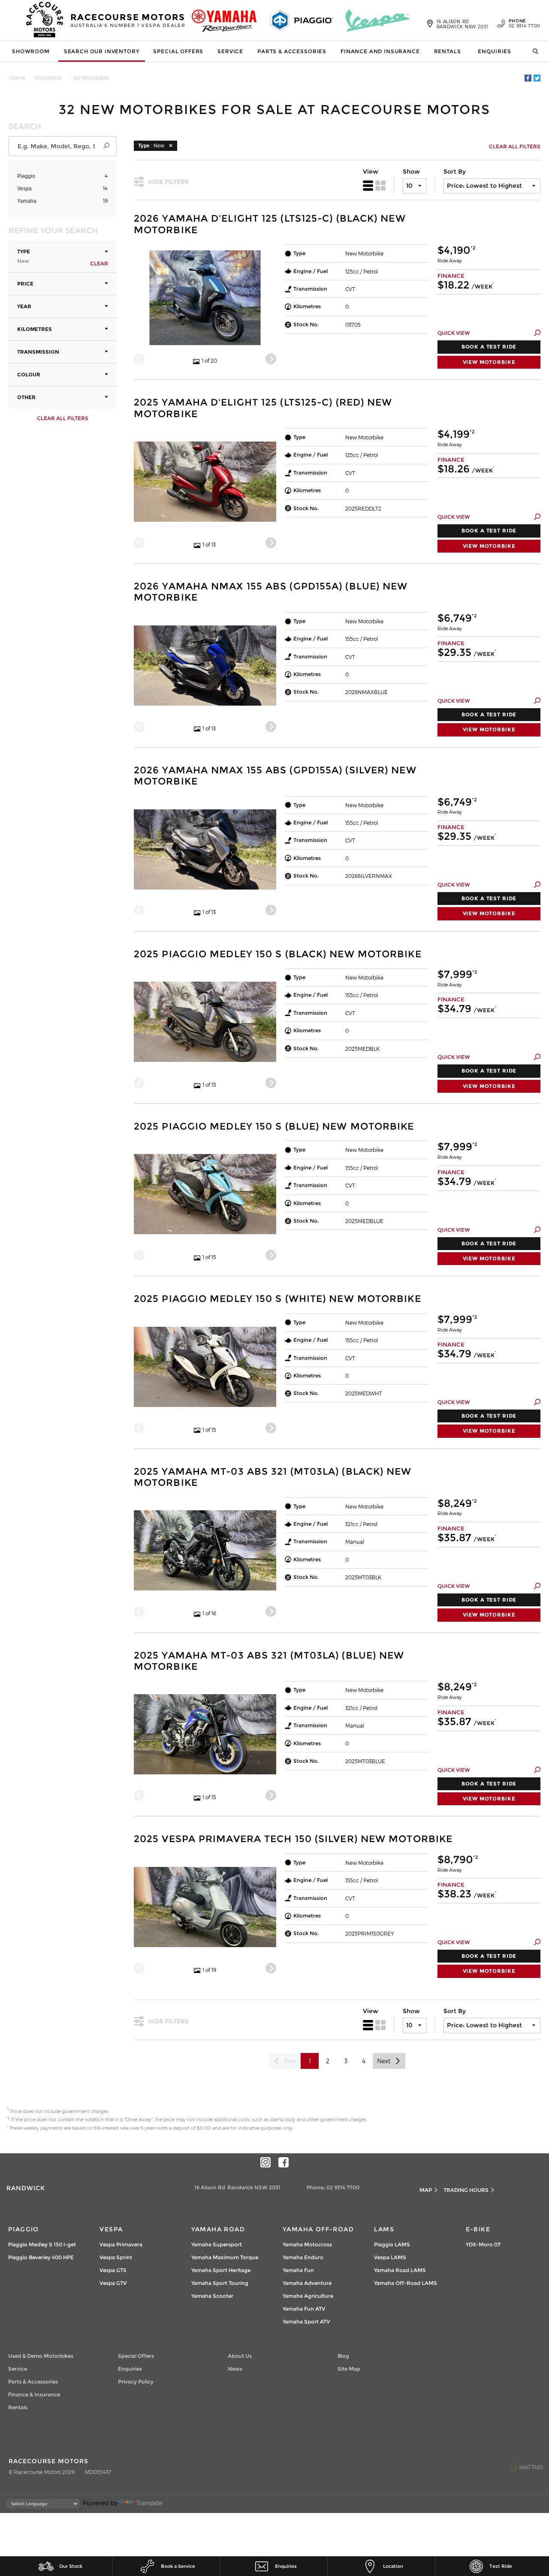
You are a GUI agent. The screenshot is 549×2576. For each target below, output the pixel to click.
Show (411, 171)
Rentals (448, 51)
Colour (29, 374)
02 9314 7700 (525, 24)
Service (230, 51)
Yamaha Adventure (307, 2283)
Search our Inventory (102, 51)
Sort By (455, 171)
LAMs (384, 2229)
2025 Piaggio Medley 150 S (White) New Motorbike (278, 1299)
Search (533, 51)
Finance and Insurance (380, 51)
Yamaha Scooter (212, 2296)
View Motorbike (489, 362)
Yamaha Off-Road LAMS (406, 2283)
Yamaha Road (218, 2229)
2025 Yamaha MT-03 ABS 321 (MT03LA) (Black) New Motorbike (273, 1477)
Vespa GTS (113, 2270)
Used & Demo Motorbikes (41, 2356)
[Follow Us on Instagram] (265, 2162)
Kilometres (35, 329)
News (235, 2369)
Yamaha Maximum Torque (225, 2257)
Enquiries (495, 51)
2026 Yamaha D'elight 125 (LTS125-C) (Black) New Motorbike (270, 224)
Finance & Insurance (34, 2394)
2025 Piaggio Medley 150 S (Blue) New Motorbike (274, 1127)
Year (24, 306)
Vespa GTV (113, 2283)
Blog (343, 2356)
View (371, 171)
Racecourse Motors (128, 20)
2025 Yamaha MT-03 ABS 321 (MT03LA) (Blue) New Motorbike (269, 1661)
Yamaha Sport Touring (220, 2283)
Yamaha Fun (298, 2270)
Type (24, 256)
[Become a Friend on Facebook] (284, 2162)
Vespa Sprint (116, 2257)
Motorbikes (48, 78)
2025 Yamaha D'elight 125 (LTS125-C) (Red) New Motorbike (263, 408)
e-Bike (478, 2229)
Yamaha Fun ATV (304, 2309)
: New (151, 146)
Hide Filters (169, 182)
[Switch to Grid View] (380, 186)
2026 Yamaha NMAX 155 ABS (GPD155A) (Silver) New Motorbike (275, 776)
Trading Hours (466, 2190)
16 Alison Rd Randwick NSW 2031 (463, 24)
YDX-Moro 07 (483, 2244)
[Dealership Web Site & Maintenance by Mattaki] (526, 2467)
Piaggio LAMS (392, 2244)
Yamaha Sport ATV (306, 2322)
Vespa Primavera (121, 2244)
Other (26, 397)
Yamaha (27, 201)
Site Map (349, 2369)
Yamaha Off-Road (318, 2229)
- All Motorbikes (90, 78)
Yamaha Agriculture (308, 2296)
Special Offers (178, 51)
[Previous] (139, 359)
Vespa (24, 189)
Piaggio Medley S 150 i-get (42, 2244)
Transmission (38, 352)
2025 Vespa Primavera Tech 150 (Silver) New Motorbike (293, 1839)
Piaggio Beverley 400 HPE (41, 2257)
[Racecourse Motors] (45, 21)
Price (25, 284)
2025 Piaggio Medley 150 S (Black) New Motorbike (278, 954)
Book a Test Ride (489, 347)
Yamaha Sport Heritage (221, 2270)
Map (426, 2190)
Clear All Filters (63, 418)
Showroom (31, 51)
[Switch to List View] (368, 186)
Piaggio (26, 176)
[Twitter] (537, 78)
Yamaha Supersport (217, 2244)
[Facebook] (528, 78)
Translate (149, 2503)
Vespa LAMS (390, 2257)
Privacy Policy (136, 2382)
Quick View (454, 333)
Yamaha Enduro (303, 2257)
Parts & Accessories (292, 51)
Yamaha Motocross (307, 2244)
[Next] (271, 359)
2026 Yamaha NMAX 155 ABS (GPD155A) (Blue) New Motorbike (271, 592)
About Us (240, 2356)
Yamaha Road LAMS (400, 2270)
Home (17, 78)
